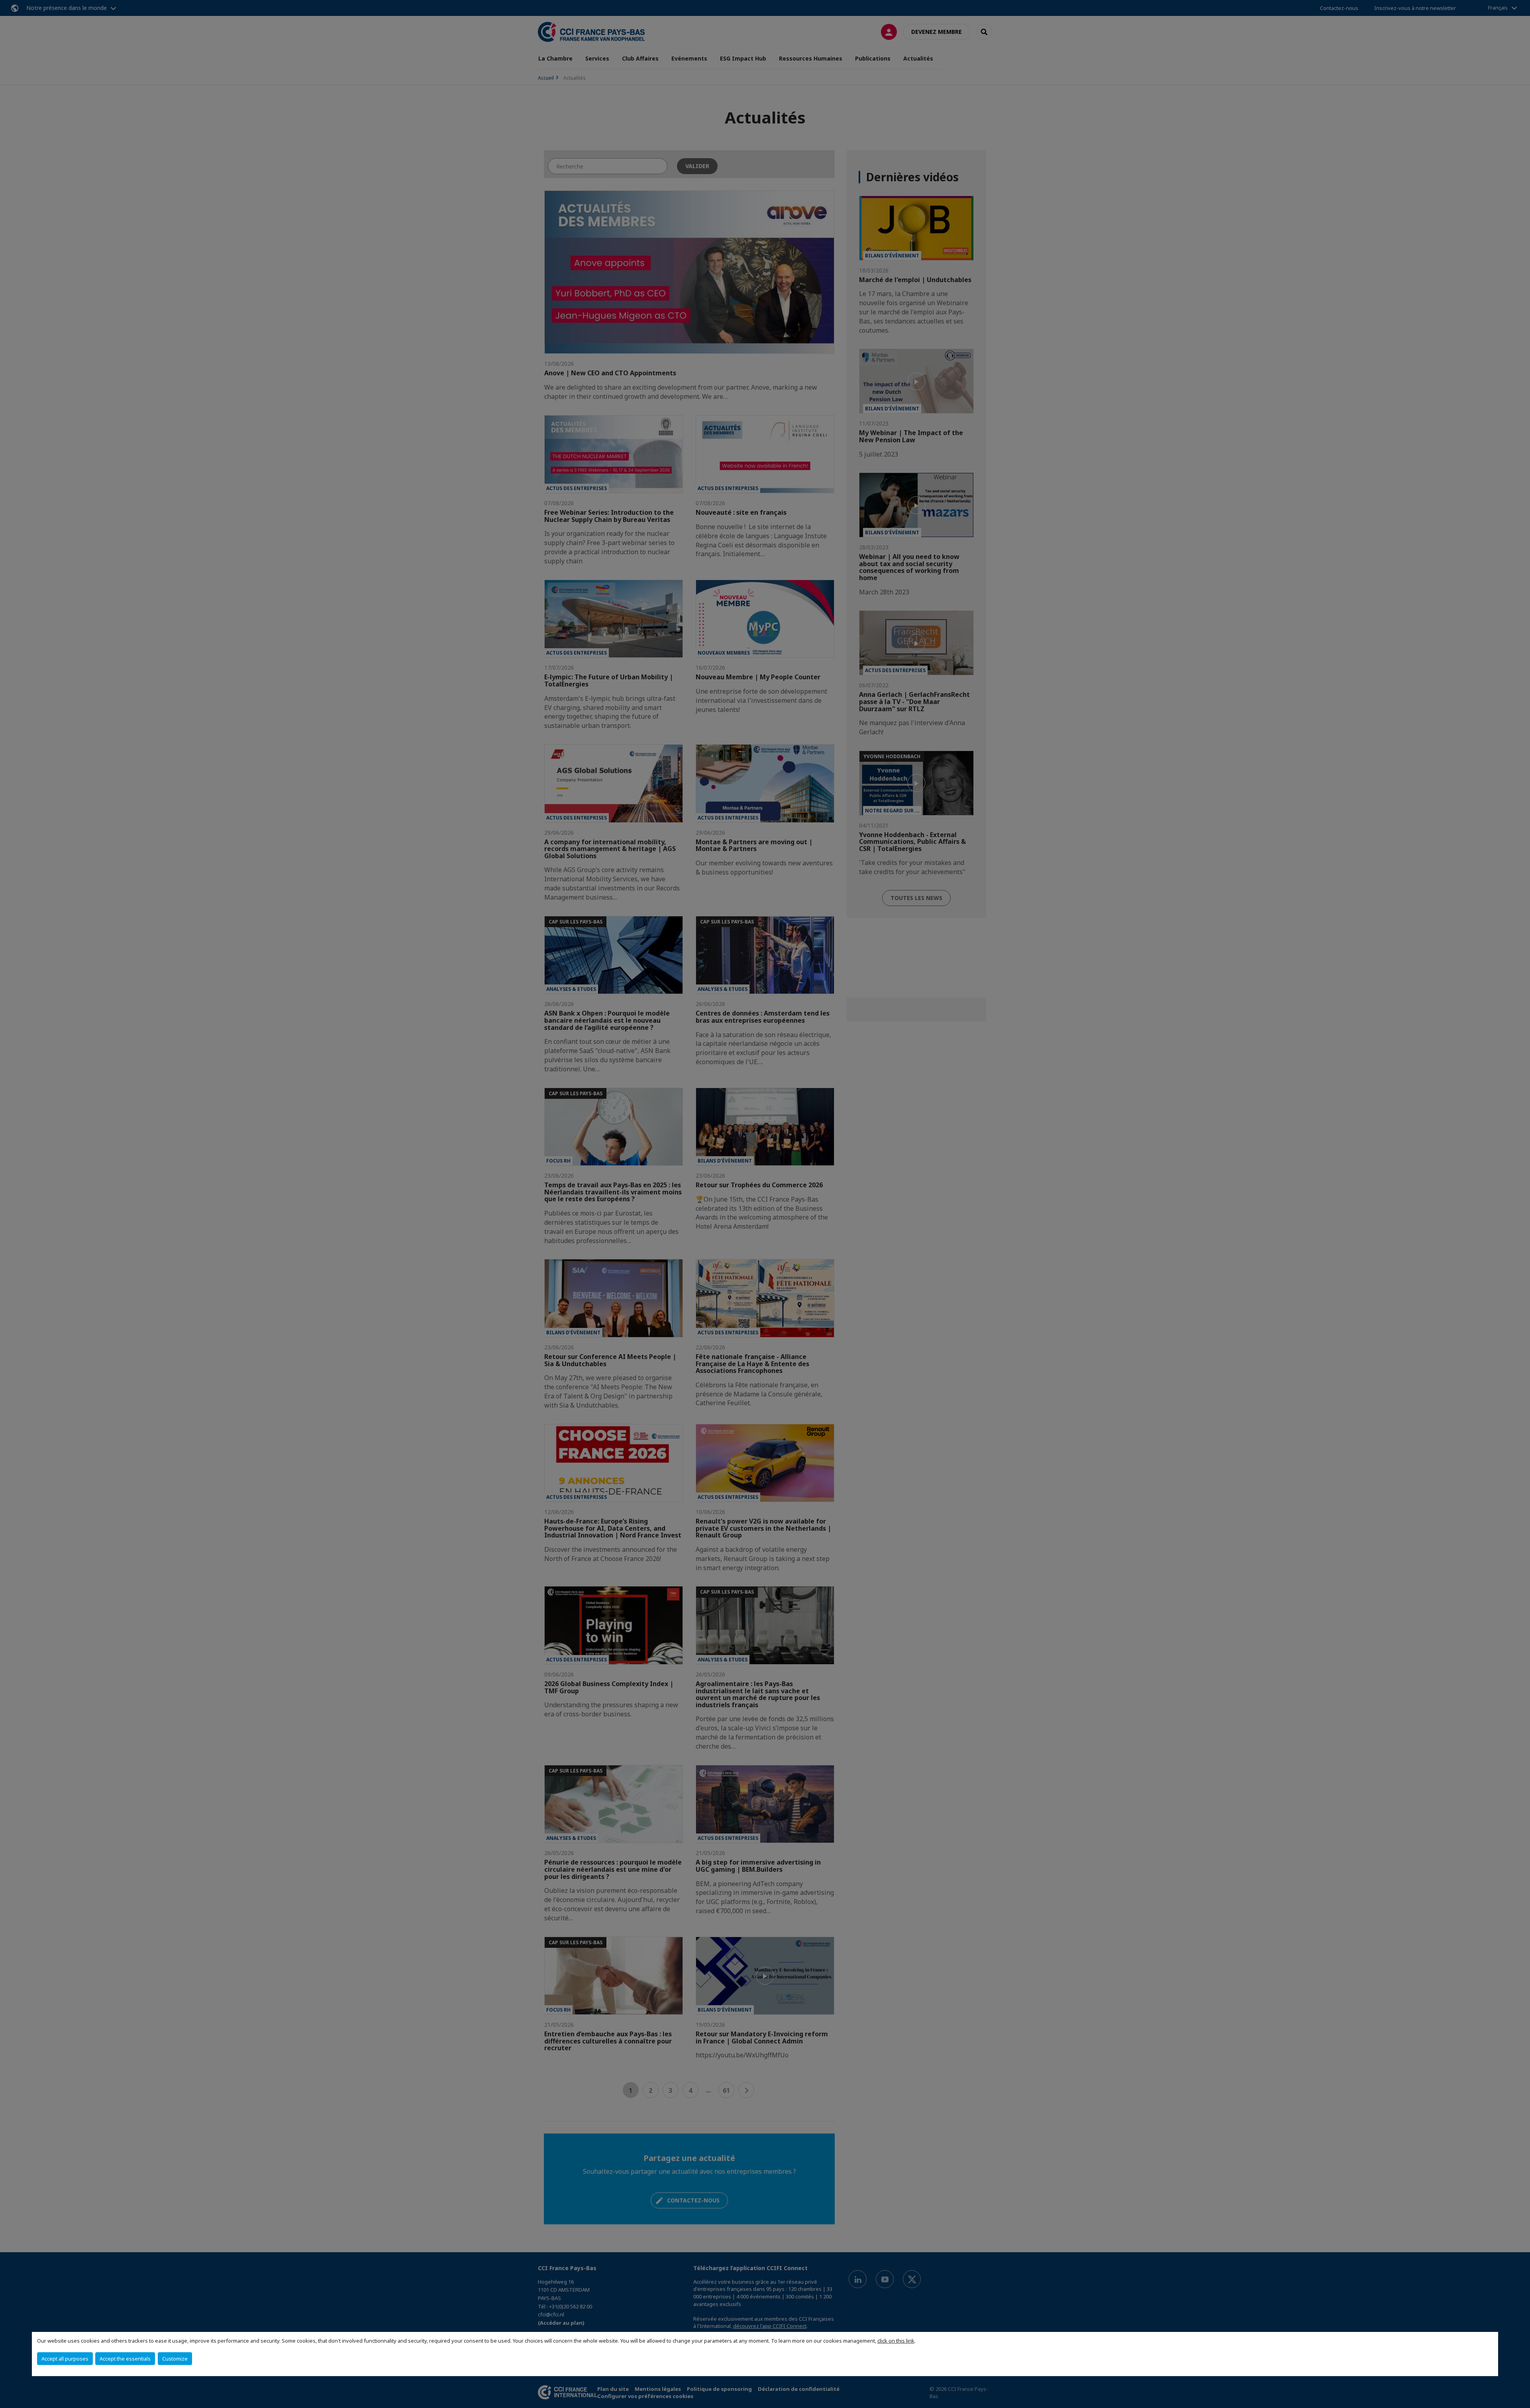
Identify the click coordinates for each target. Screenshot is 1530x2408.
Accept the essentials (125, 2359)
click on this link (896, 2341)
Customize (175, 2359)
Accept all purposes (65, 2359)
